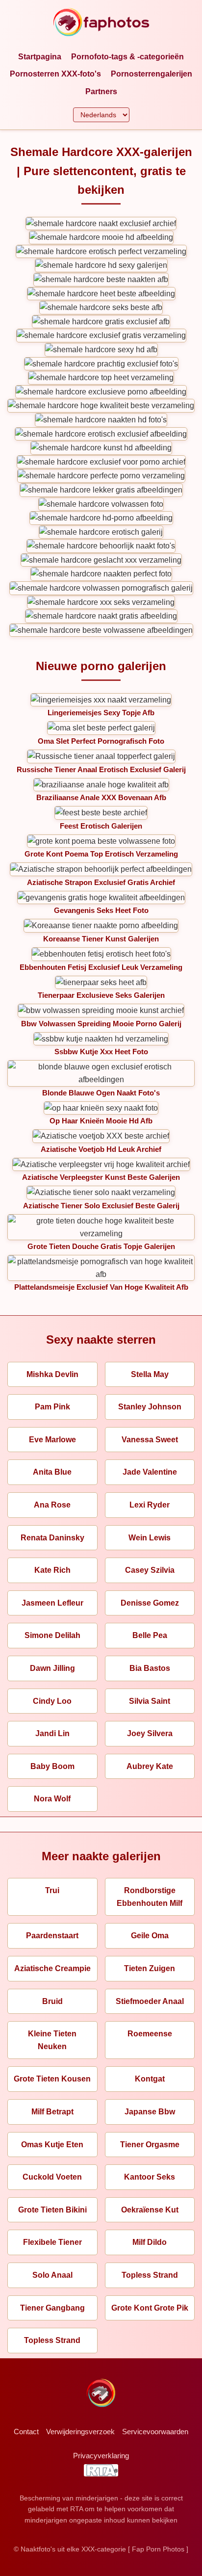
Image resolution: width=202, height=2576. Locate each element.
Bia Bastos (150, 1668)
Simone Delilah (52, 1635)
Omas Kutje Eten (52, 2145)
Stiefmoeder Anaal (150, 2001)
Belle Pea (150, 1635)
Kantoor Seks (150, 2177)
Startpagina (40, 57)
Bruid (52, 2001)
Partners (101, 91)
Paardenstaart (52, 1936)
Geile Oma (150, 1936)
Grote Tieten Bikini (52, 2210)
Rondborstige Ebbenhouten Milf (150, 1897)
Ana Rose (52, 1505)
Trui (52, 1890)
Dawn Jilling (52, 1668)
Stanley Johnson (150, 1407)
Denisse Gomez (150, 1603)
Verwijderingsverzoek (80, 2432)
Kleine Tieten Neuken (52, 2040)
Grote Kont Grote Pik (150, 2308)
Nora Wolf (52, 1799)
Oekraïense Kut (150, 2210)
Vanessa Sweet (150, 1440)
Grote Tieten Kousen (52, 2079)
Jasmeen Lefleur (52, 1603)
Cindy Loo (52, 1701)
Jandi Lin (52, 1733)
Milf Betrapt (52, 2112)
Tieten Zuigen (150, 1968)
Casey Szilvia (150, 1570)
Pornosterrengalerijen (151, 74)
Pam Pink (52, 1407)
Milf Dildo (150, 2242)
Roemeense (150, 2034)
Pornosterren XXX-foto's (55, 74)
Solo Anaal (52, 2275)
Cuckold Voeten (52, 2177)
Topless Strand (150, 2275)
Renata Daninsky (52, 1538)
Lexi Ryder (150, 1505)
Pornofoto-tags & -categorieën (127, 57)
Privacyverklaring (101, 2456)
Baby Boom (52, 1766)
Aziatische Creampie (52, 1968)
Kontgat (150, 2079)
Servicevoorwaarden (155, 2432)
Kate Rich (52, 1570)
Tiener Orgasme (150, 2145)
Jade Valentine (150, 1472)
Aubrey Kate (150, 1766)
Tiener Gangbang (52, 2308)
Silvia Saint (150, 1701)
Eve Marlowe (52, 1440)
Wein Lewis (150, 1538)
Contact (26, 2432)
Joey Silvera (150, 1733)
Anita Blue (52, 1472)
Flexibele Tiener (52, 2242)
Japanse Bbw (150, 2112)
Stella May (150, 1374)
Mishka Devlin (52, 1374)
